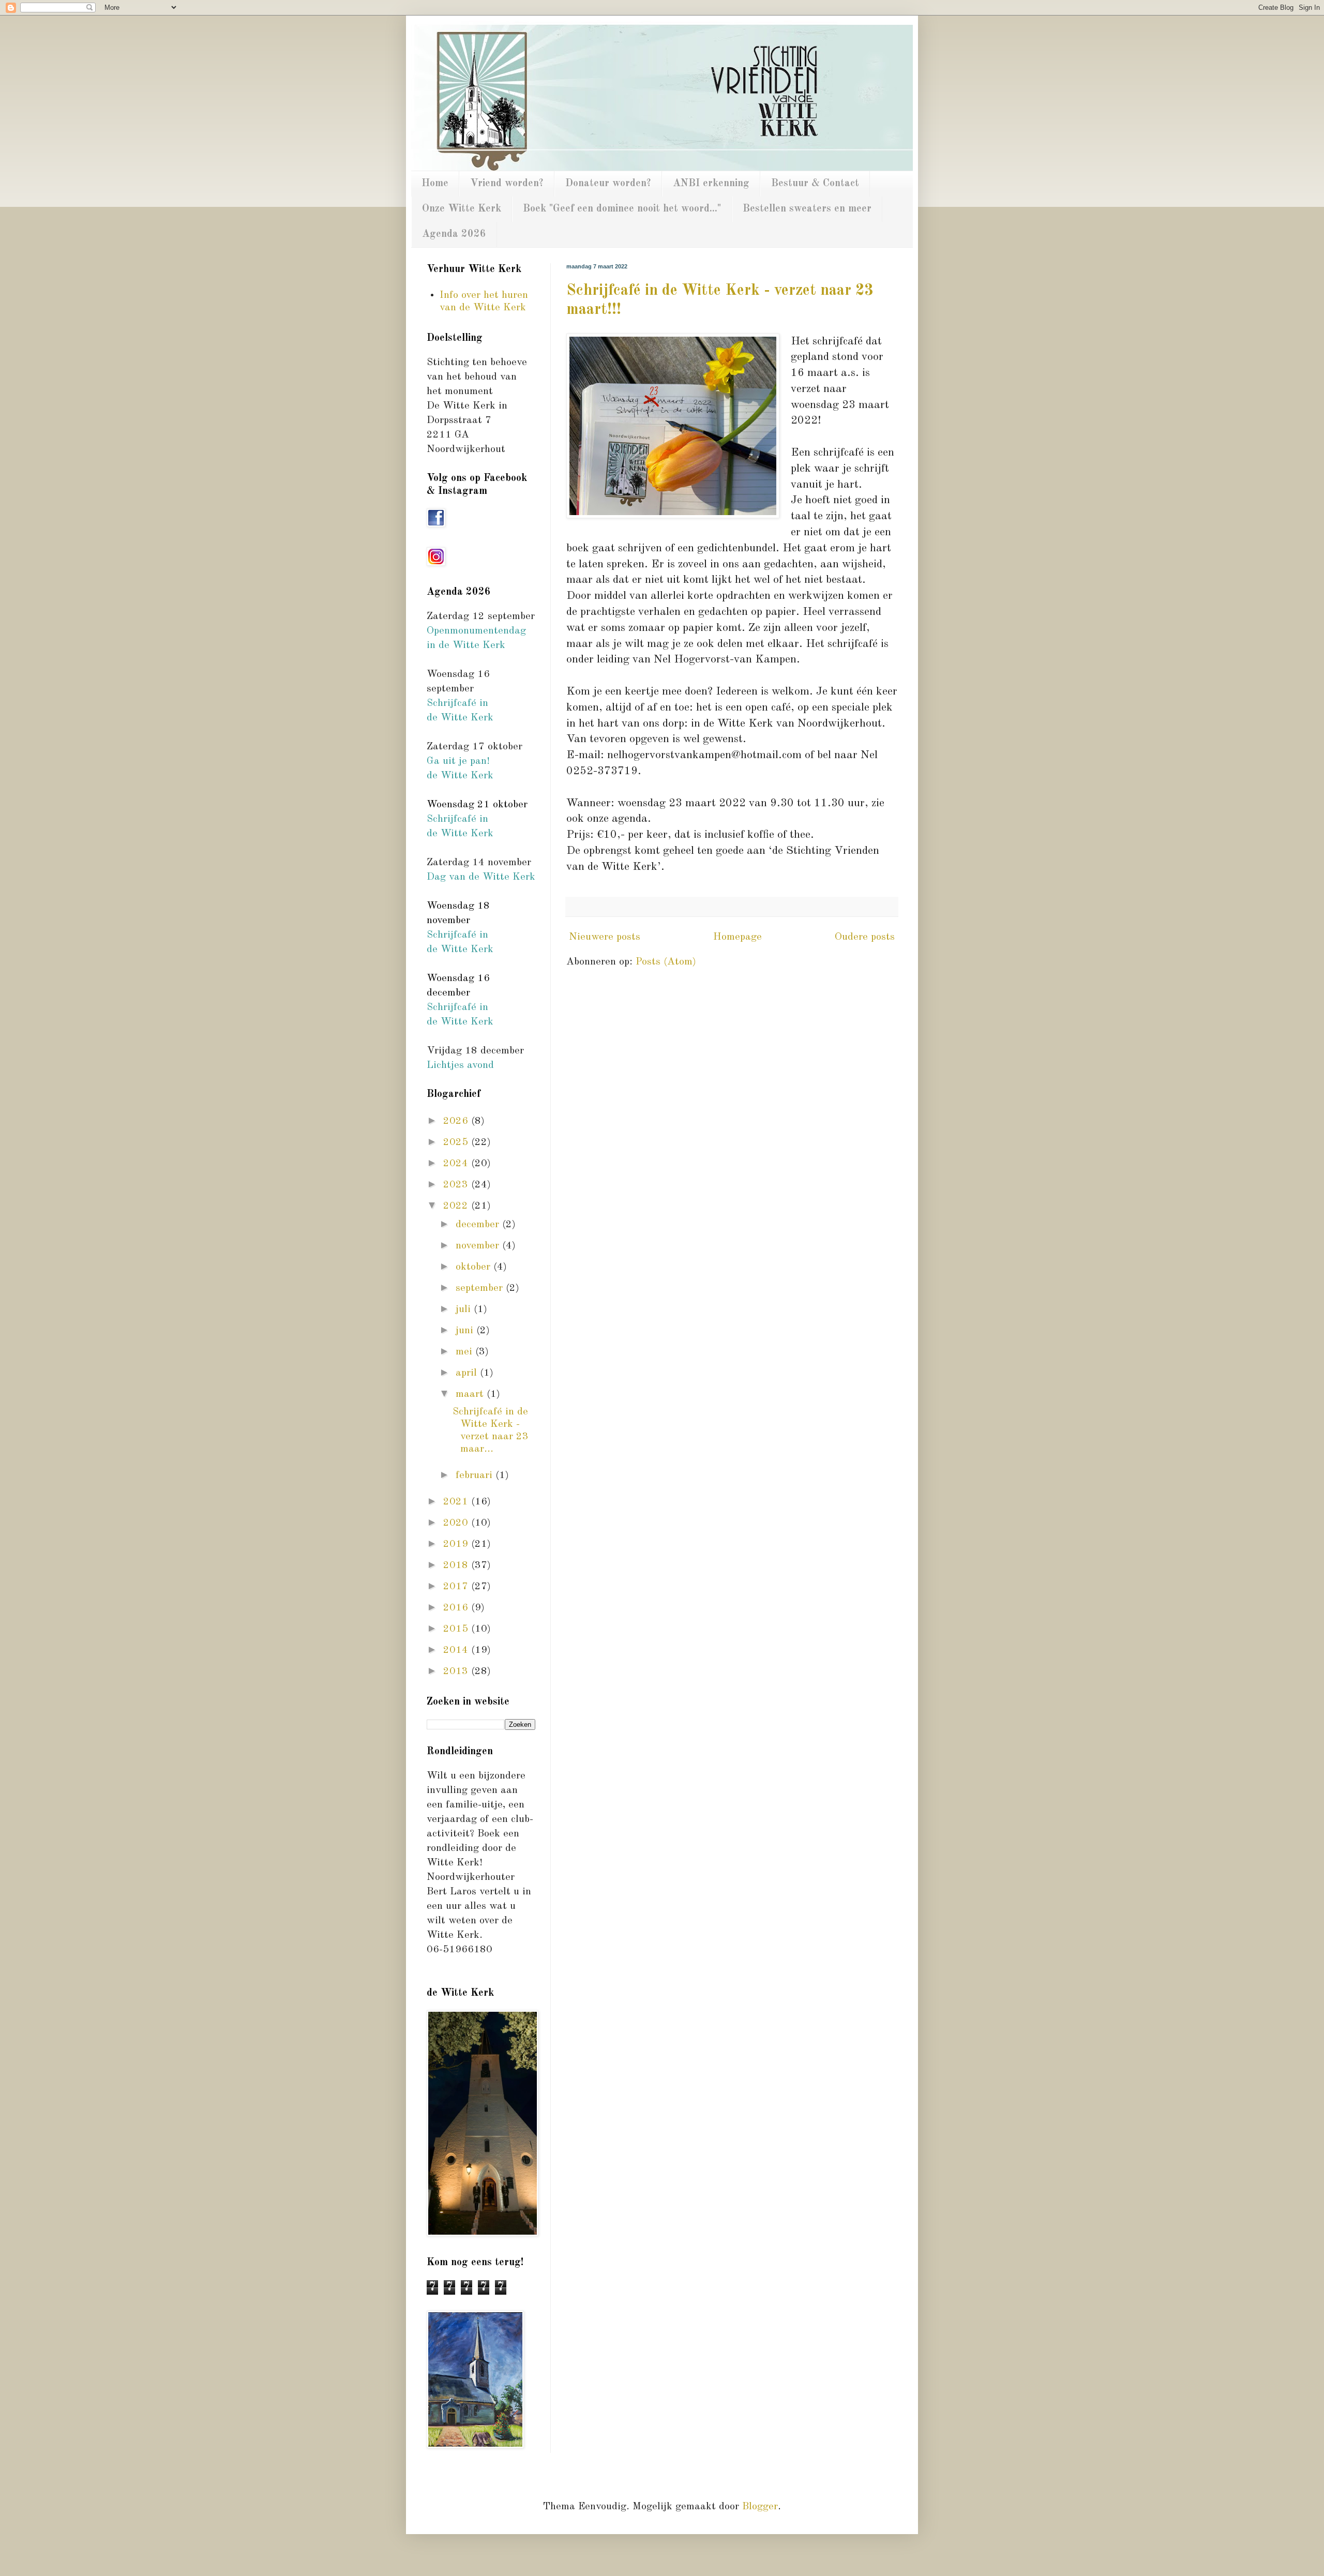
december (479, 1225)
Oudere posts (865, 937)
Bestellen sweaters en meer (807, 209)
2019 (457, 1544)
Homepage (738, 937)
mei (465, 1352)
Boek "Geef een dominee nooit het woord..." (622, 209)
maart (471, 1394)
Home (435, 184)
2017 (457, 1587)
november (479, 1246)
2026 (457, 1121)
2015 (457, 1629)
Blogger (760, 2507)
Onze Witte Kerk (462, 209)
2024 (457, 1164)
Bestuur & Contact (815, 184)
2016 (457, 1608)
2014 (457, 1650)
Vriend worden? (507, 184)
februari (476, 1475)
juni (466, 1331)
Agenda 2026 (454, 234)
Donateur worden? (608, 184)
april (468, 1373)
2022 (457, 1206)
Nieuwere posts (605, 937)
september (481, 1288)
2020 (457, 1523)
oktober (475, 1267)
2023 (457, 1185)
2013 (457, 1671)
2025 (457, 1142)
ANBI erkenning (711, 184)
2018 (457, 1565)
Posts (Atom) (666, 962)
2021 (457, 1502)
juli (465, 1309)
